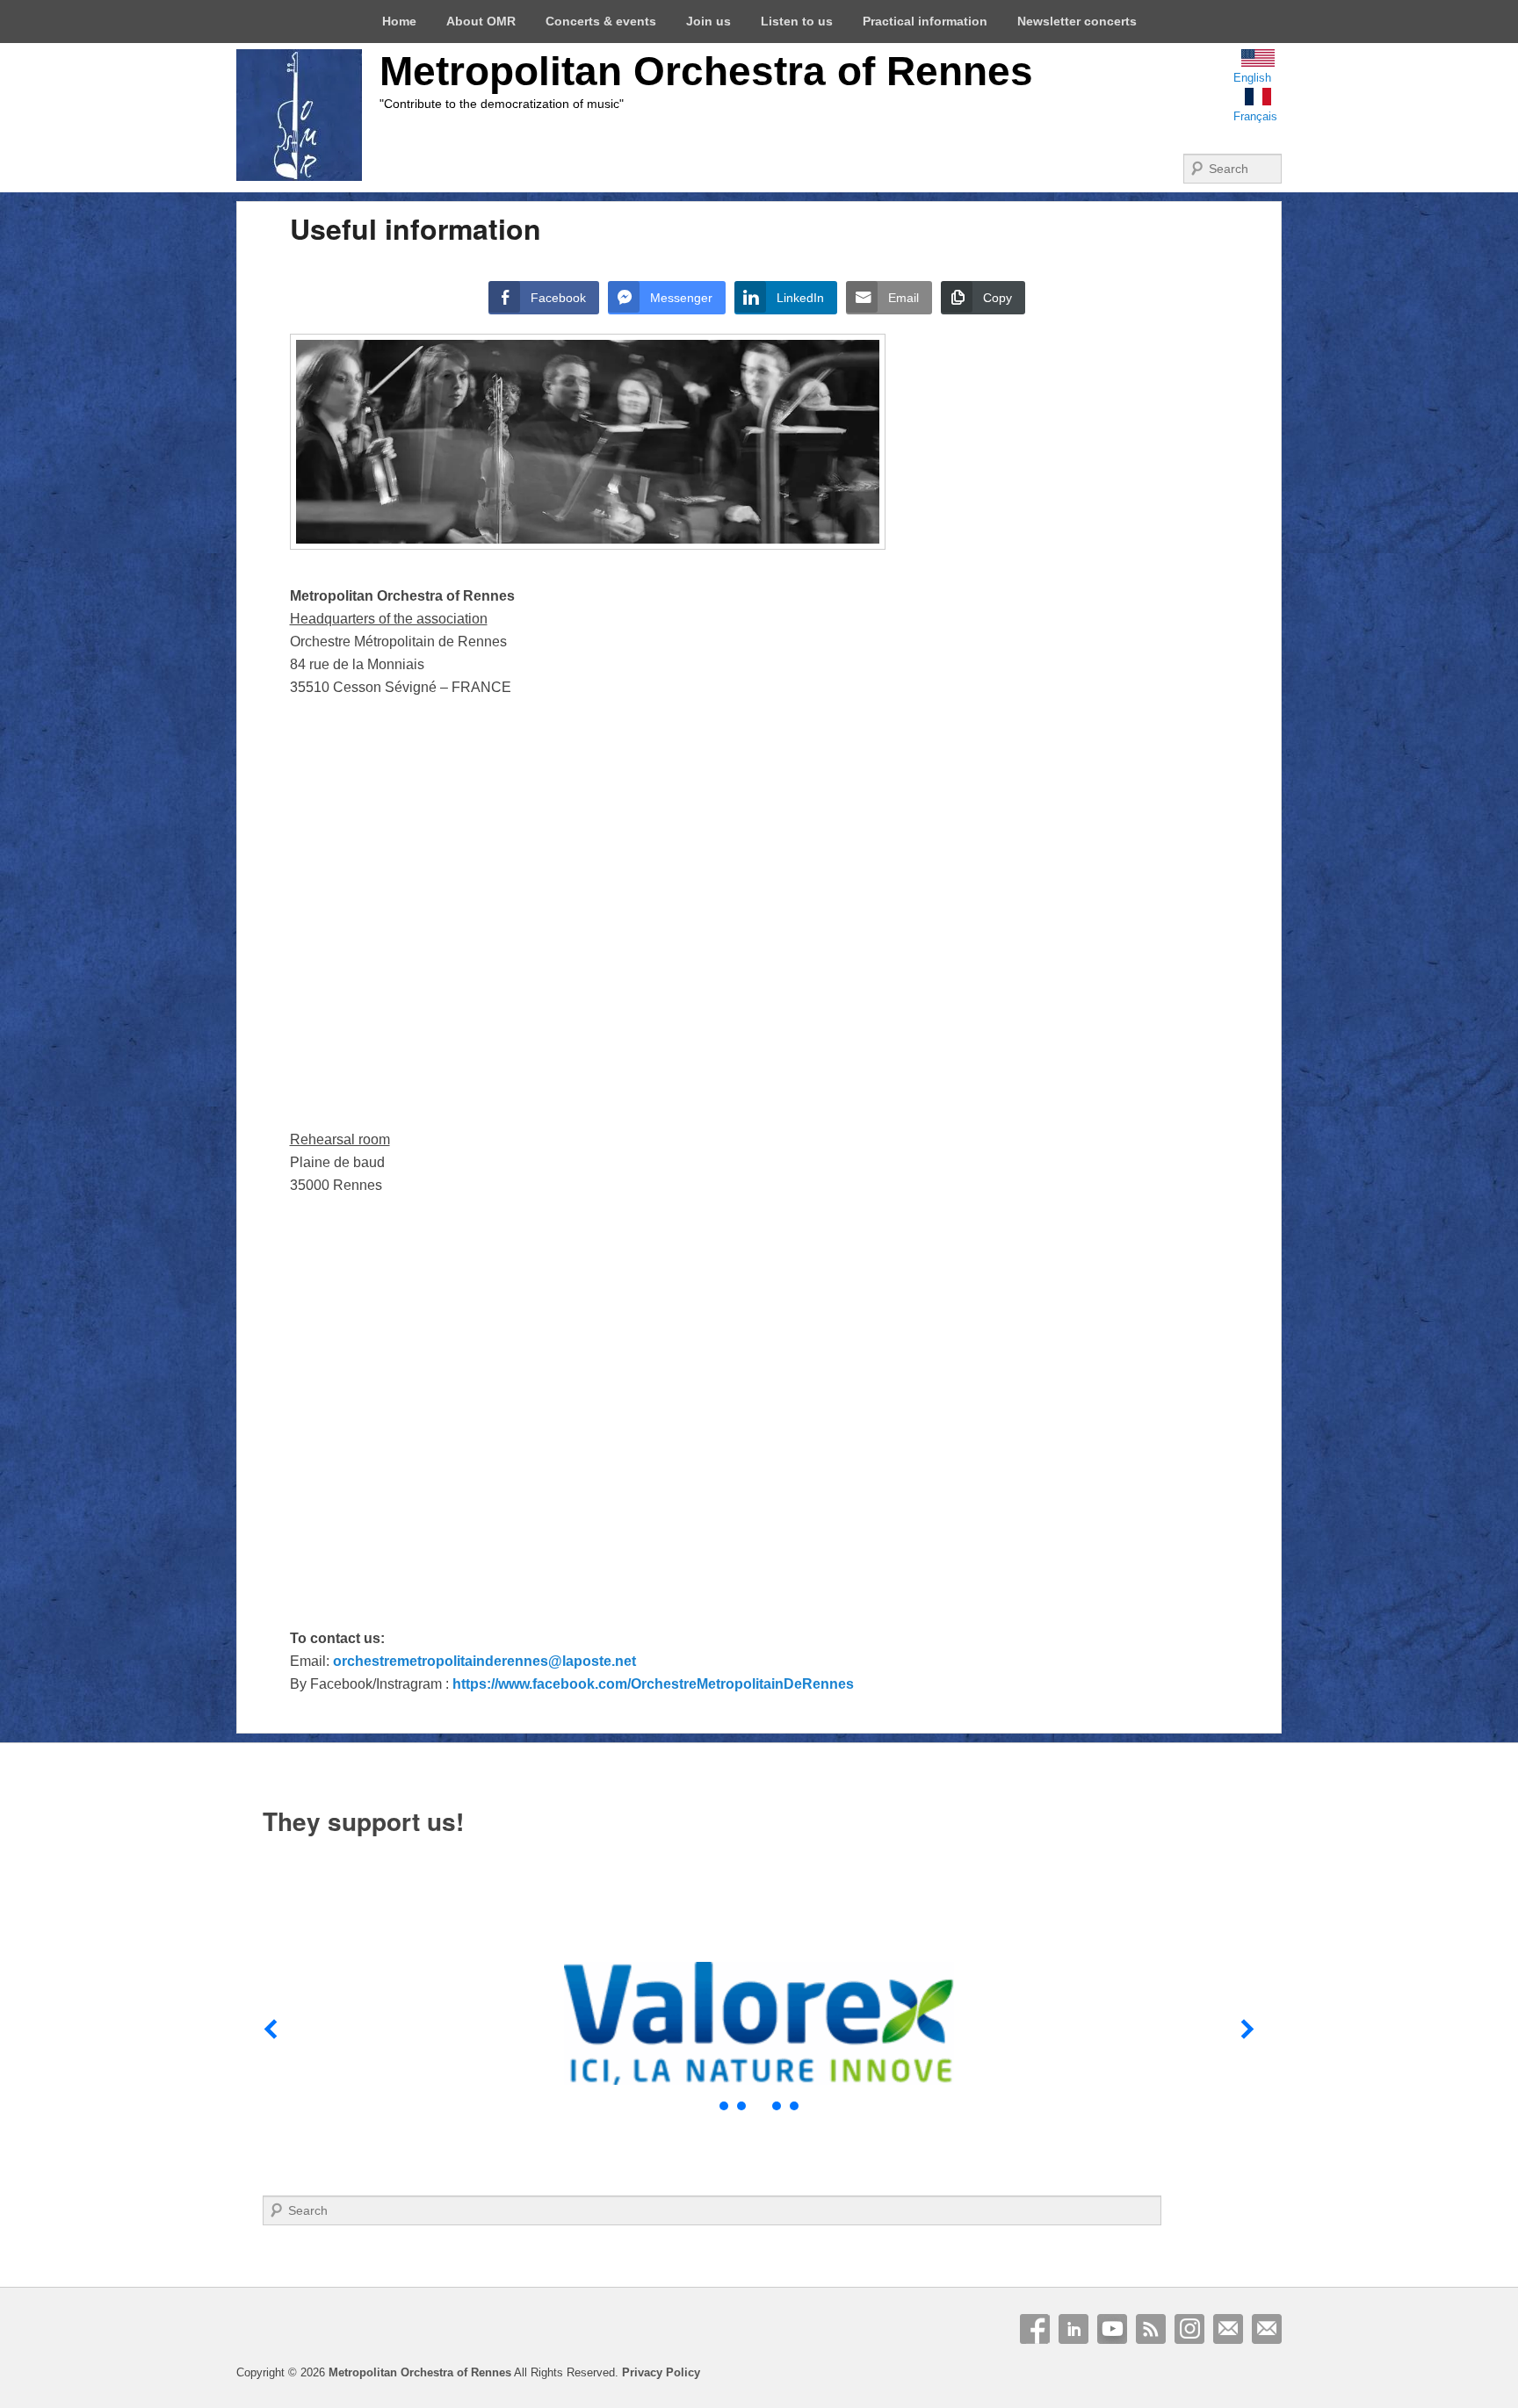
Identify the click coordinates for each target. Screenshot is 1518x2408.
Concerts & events (601, 21)
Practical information (925, 21)
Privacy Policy (661, 2372)
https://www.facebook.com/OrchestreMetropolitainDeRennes (653, 1684)
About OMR (481, 21)
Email (1228, 2329)
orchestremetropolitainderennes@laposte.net (484, 1661)
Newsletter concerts (1077, 21)
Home (399, 21)
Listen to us (797, 21)
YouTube (1112, 2329)
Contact (1267, 2329)
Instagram (1189, 2329)
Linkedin (1073, 2329)
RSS (1151, 2329)
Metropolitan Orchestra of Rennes (706, 71)
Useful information (416, 228)
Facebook (1035, 2329)
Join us (708, 21)
